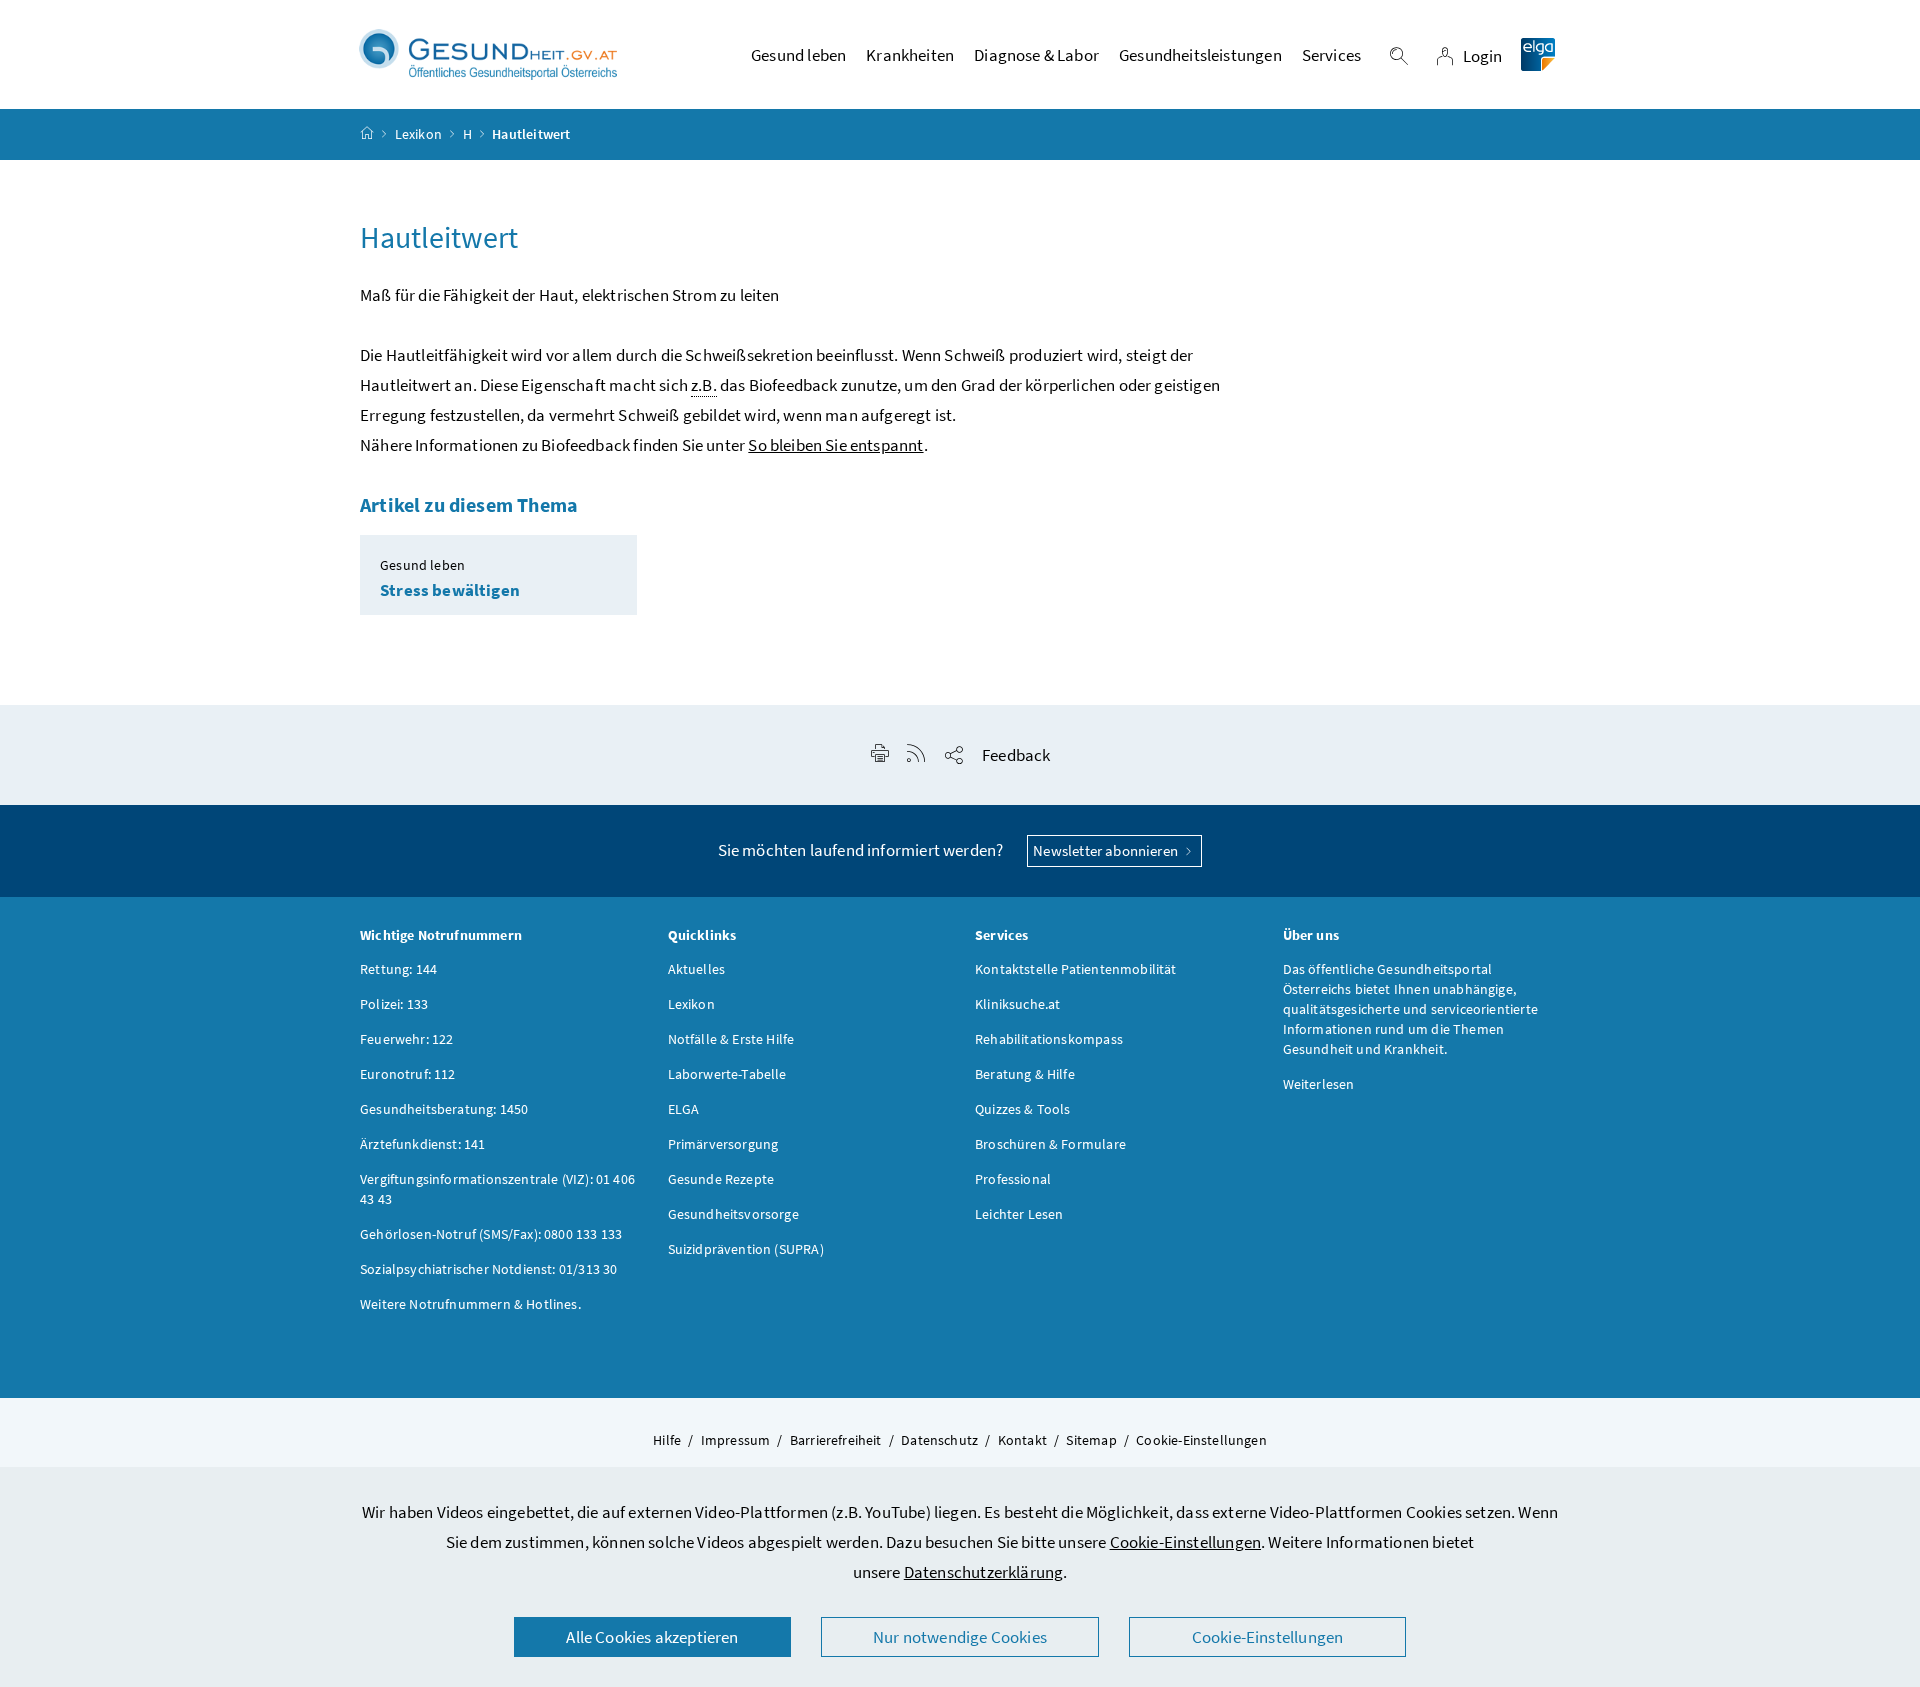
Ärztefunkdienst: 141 (423, 1144)
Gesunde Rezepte (721, 1179)
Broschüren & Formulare (1050, 1144)
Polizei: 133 (394, 1004)
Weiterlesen (1319, 1084)
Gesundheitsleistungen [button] (1200, 55)
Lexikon (418, 134)
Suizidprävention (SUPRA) (746, 1249)
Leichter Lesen (1019, 1214)
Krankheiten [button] (910, 55)
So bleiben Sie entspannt (835, 445)
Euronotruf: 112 (408, 1074)
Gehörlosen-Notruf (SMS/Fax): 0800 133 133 (491, 1234)
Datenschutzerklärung (984, 1572)
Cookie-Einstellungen (1186, 1542)
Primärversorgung (723, 1144)
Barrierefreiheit (836, 1440)
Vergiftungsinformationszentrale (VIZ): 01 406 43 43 (497, 1189)
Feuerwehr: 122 (406, 1039)
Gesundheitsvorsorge (733, 1214)
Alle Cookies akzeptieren (652, 1637)
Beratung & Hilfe (1025, 1074)
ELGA (684, 1109)
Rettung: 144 (398, 969)
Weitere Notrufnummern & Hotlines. (470, 1304)
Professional (1013, 1179)
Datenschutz (939, 1440)
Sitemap (1091, 1440)
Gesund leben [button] (798, 55)
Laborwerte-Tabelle (727, 1074)
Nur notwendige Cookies (960, 1637)
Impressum (736, 1440)
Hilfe (667, 1440)
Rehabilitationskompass (1049, 1039)
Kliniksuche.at (1017, 1004)
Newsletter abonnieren (1107, 850)
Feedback (1016, 755)
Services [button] (1331, 55)
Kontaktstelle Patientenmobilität (1076, 969)
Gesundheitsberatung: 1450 (444, 1109)
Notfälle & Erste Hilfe (731, 1039)
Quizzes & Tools (1023, 1109)
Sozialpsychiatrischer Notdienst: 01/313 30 (488, 1269)
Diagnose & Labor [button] (1036, 55)
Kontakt (1022, 1440)
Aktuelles (697, 969)
